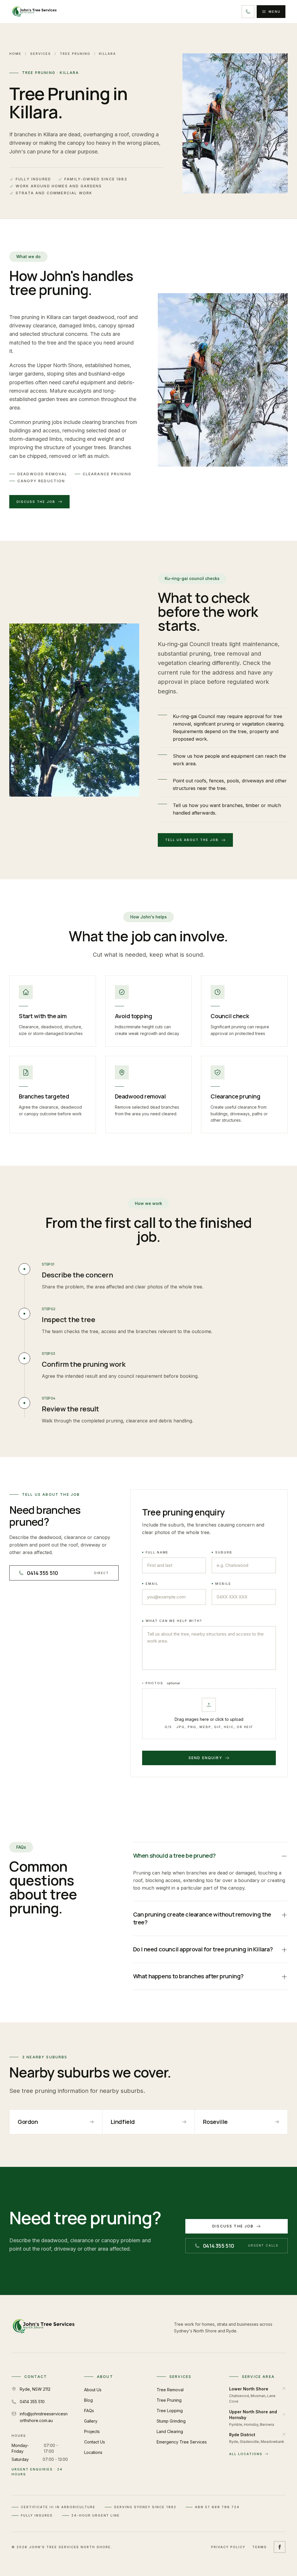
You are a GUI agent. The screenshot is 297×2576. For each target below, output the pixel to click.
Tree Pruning (75, 54)
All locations (246, 2454)
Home (15, 54)
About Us (93, 2390)
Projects (92, 2431)
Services (41, 54)
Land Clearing (170, 2431)
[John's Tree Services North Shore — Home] (34, 12)
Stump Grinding (171, 2421)
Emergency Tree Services (182, 2442)
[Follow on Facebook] (280, 2547)
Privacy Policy (228, 2547)
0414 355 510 (32, 2402)
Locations (93, 2452)
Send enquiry (205, 1758)
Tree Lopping (170, 2411)
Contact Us (95, 2442)
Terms (260, 2547)
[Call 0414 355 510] (248, 12)
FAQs (89, 2411)
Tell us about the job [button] (192, 840)
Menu (275, 12)
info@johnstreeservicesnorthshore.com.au (44, 2417)
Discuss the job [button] (36, 502)
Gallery (91, 2421)
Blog (88, 2400)
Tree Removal (170, 2390)
